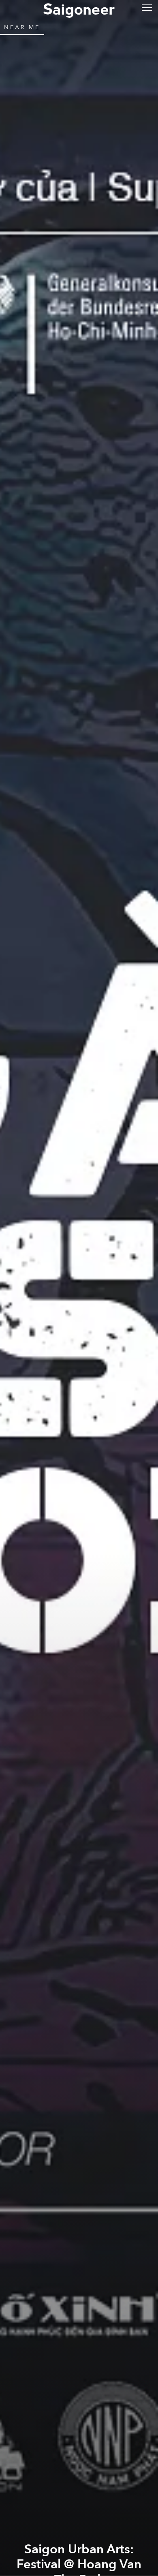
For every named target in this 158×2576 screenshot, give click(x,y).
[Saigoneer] (79, 9)
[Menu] (147, 7)
